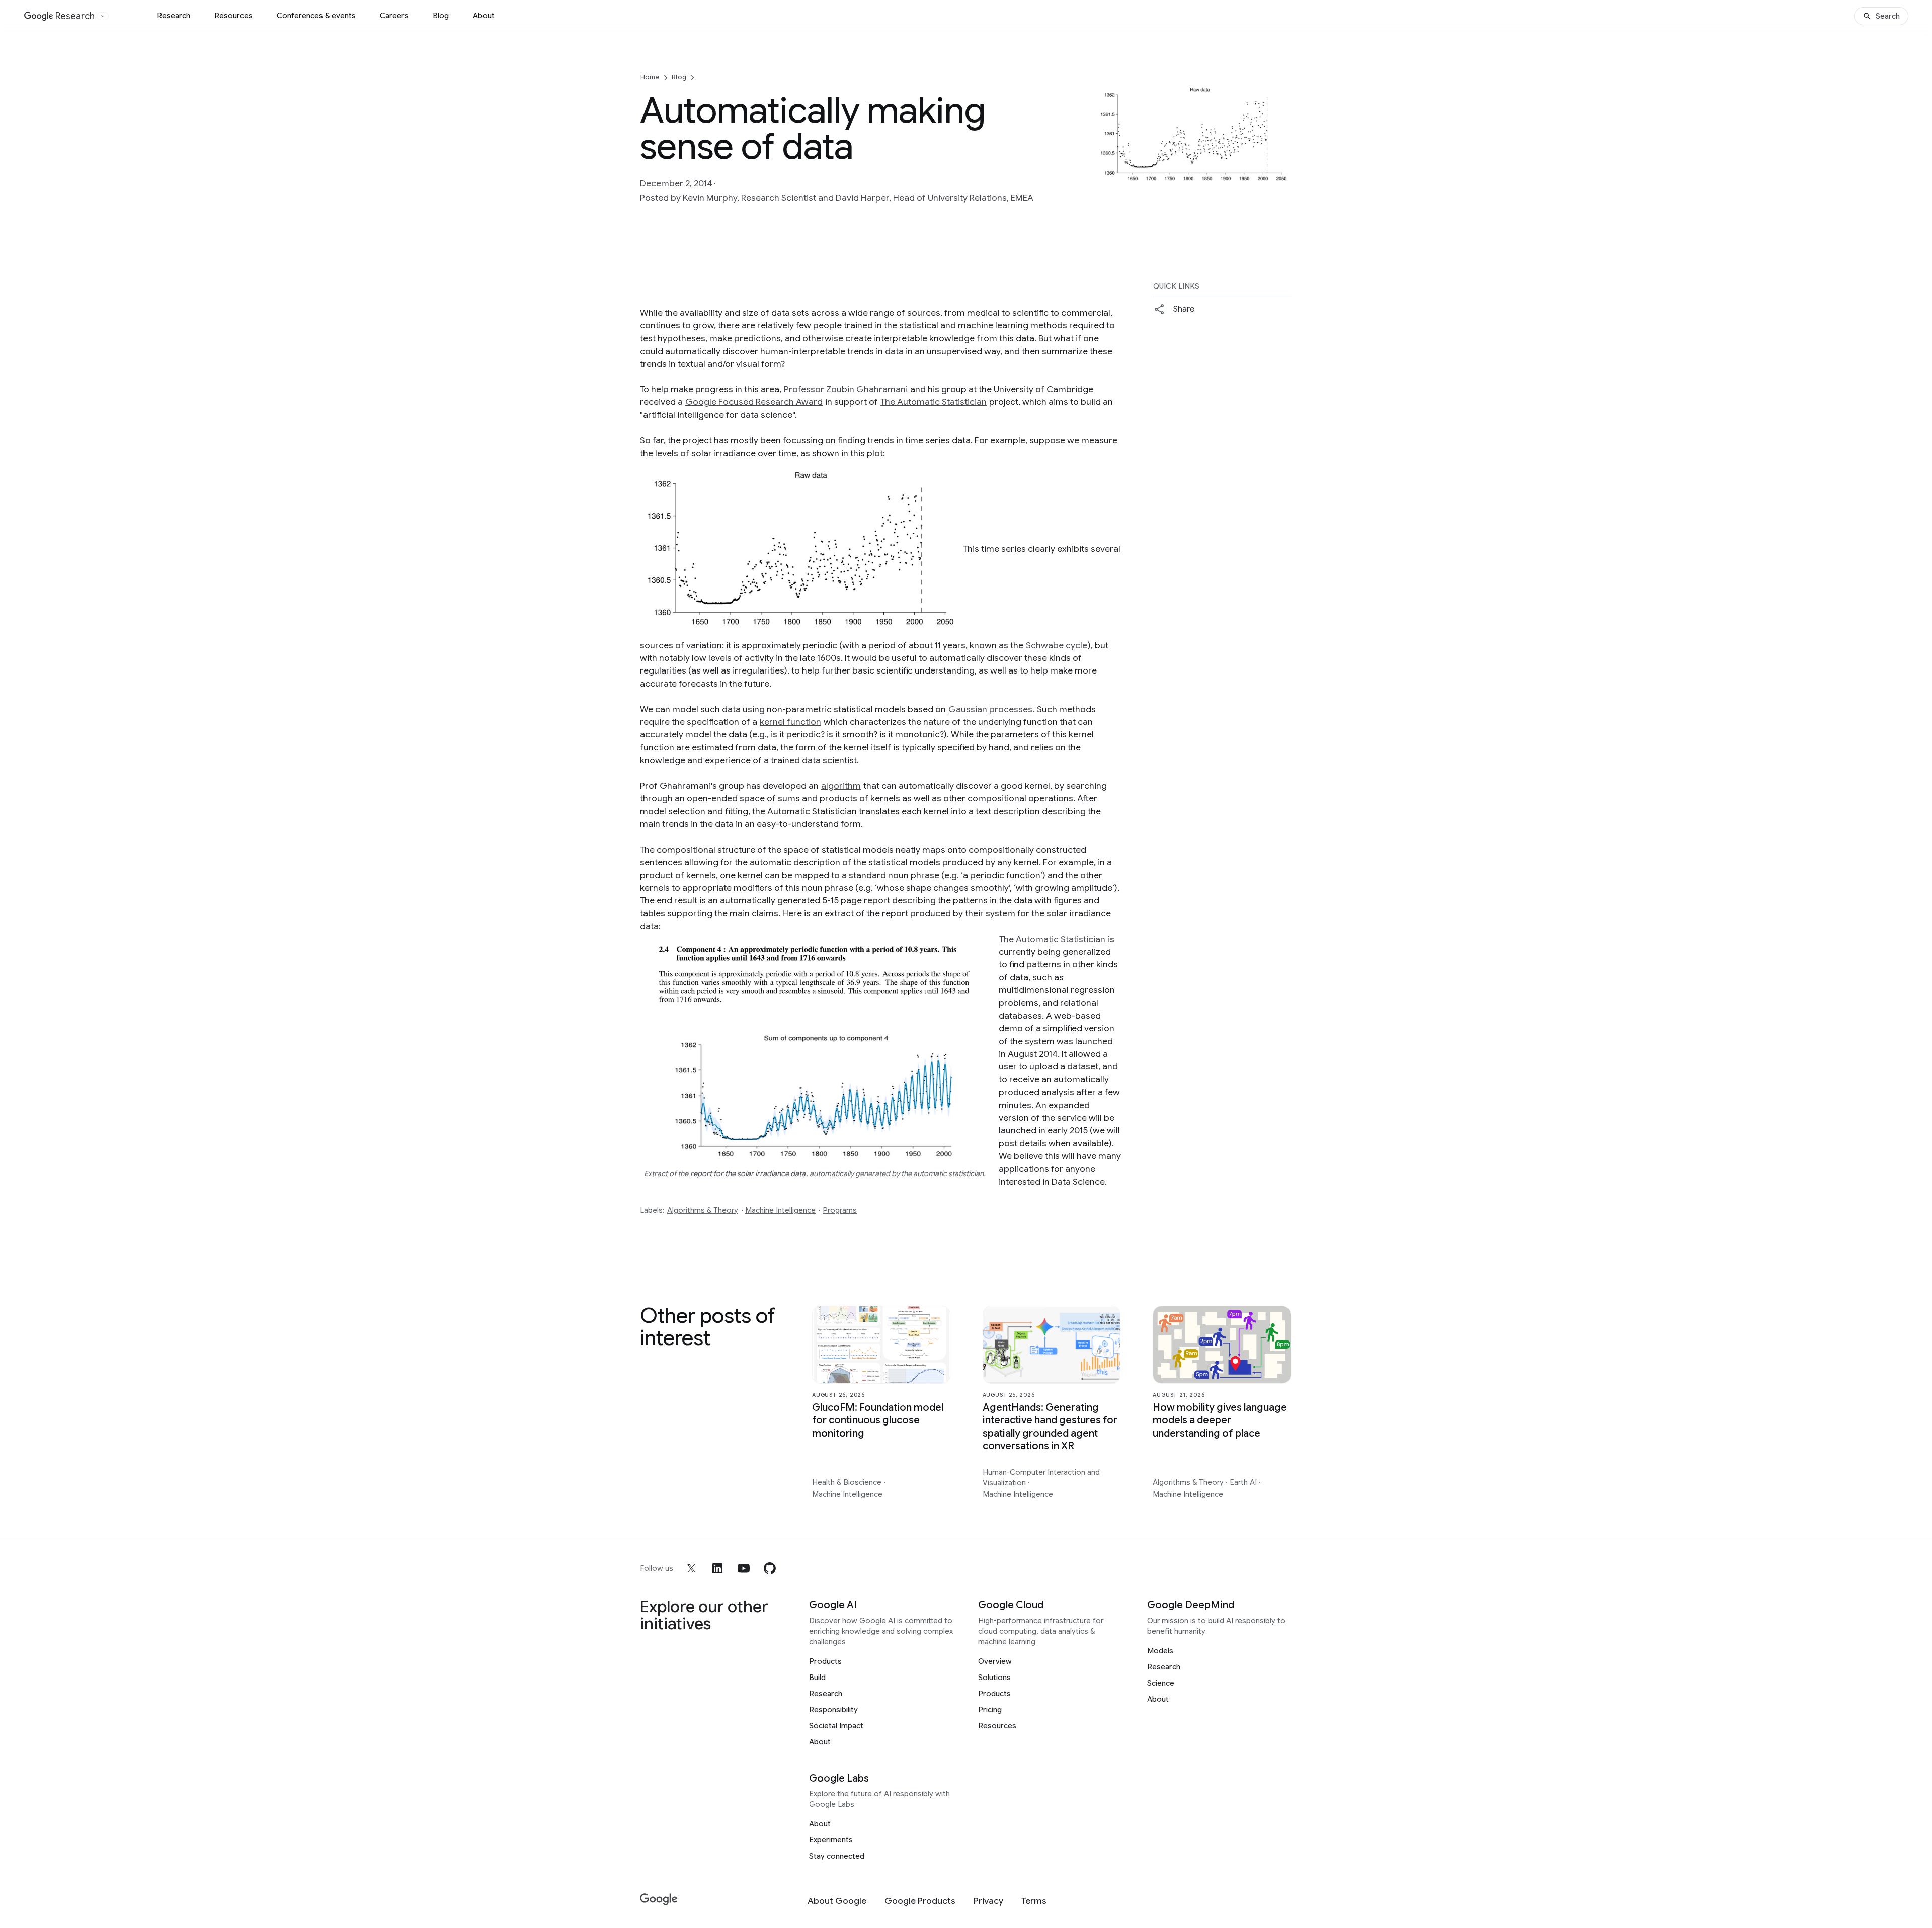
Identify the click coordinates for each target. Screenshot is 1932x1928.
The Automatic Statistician (934, 402)
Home (650, 77)
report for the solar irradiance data (748, 1173)
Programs (840, 1210)
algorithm (841, 786)
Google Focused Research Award (754, 402)
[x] (691, 1568)
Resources (233, 16)
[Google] (659, 1900)
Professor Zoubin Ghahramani (846, 389)
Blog (441, 16)
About (484, 16)
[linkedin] (717, 1568)
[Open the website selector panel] (103, 16)
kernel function (790, 722)
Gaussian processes (990, 709)
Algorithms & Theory (703, 1210)
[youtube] (744, 1568)
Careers (394, 16)
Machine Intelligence (780, 1210)
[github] (770, 1568)
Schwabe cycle (1057, 645)
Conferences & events (316, 16)
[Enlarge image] (1283, 180)
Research (174, 16)
